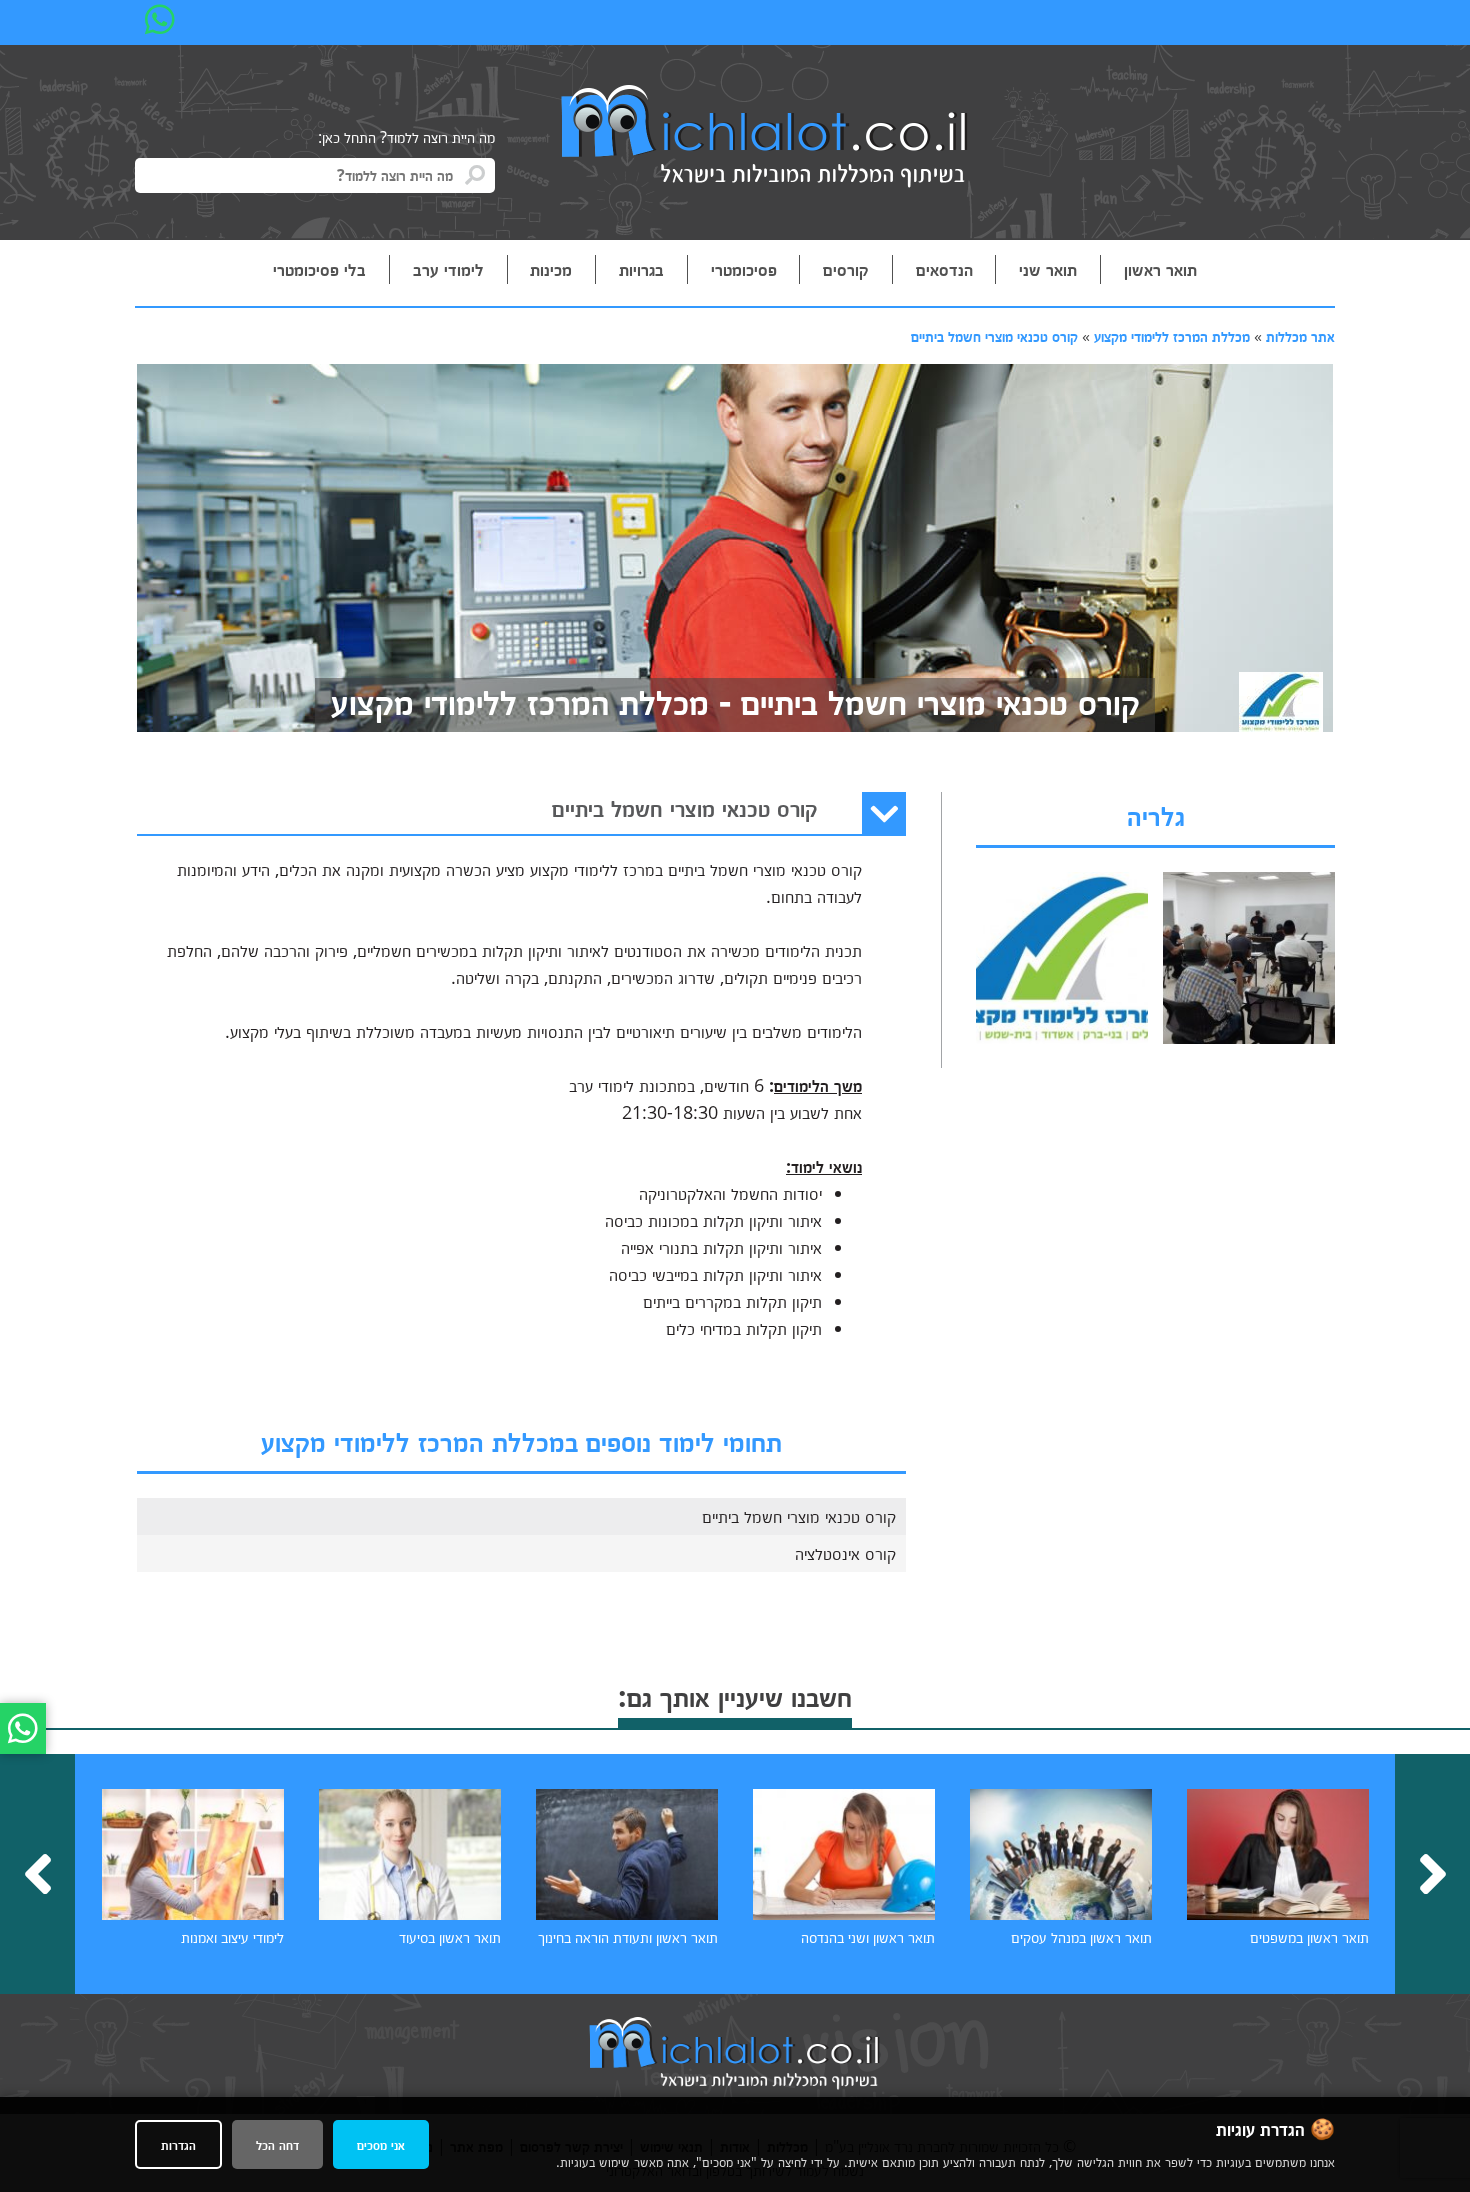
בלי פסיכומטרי (319, 269)
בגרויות (641, 269)
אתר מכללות (1300, 336)
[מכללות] (765, 138)
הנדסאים (944, 269)
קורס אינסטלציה (845, 1553)
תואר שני (1048, 269)
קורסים (846, 269)
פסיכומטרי (744, 269)
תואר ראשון (1160, 269)
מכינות (551, 269)
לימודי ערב (448, 269)
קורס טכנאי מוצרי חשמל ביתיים (994, 336)
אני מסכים (381, 2144)
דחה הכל (277, 2144)
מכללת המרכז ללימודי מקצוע (1172, 336)
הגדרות (178, 2144)
